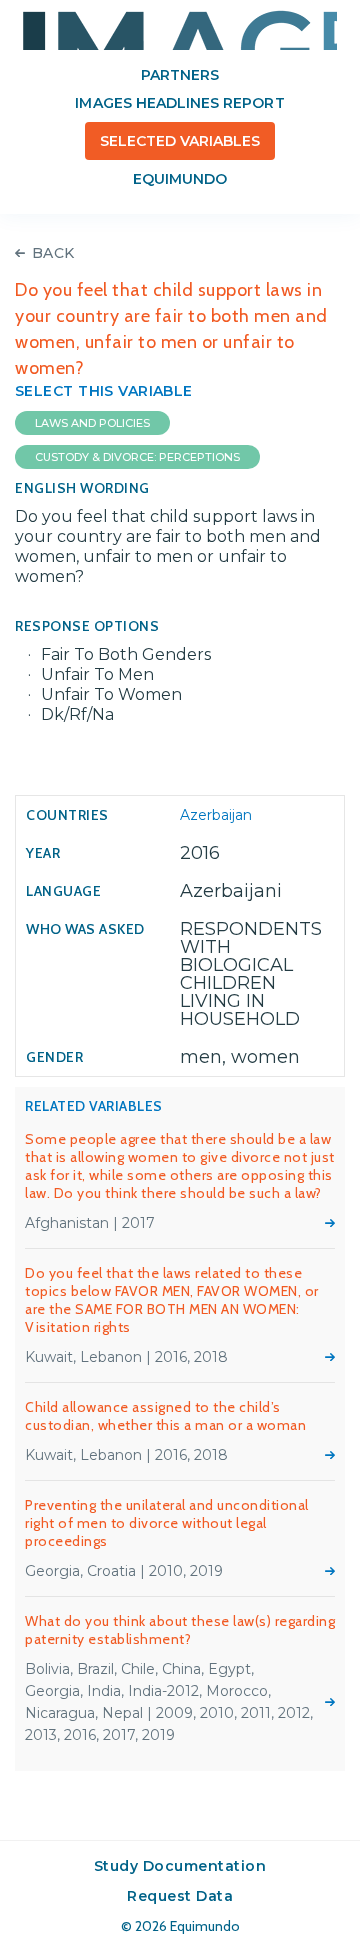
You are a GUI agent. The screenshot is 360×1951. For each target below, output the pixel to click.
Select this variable (104, 391)
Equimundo (180, 179)
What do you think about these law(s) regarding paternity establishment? (180, 1630)
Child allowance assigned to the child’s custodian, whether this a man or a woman (165, 1416)
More (330, 1223)
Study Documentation (180, 1866)
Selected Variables (180, 141)
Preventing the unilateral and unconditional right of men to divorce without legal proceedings (167, 1523)
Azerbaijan (216, 815)
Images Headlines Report (179, 103)
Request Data (180, 1896)
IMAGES (180, 30)
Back (53, 253)
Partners (180, 75)
